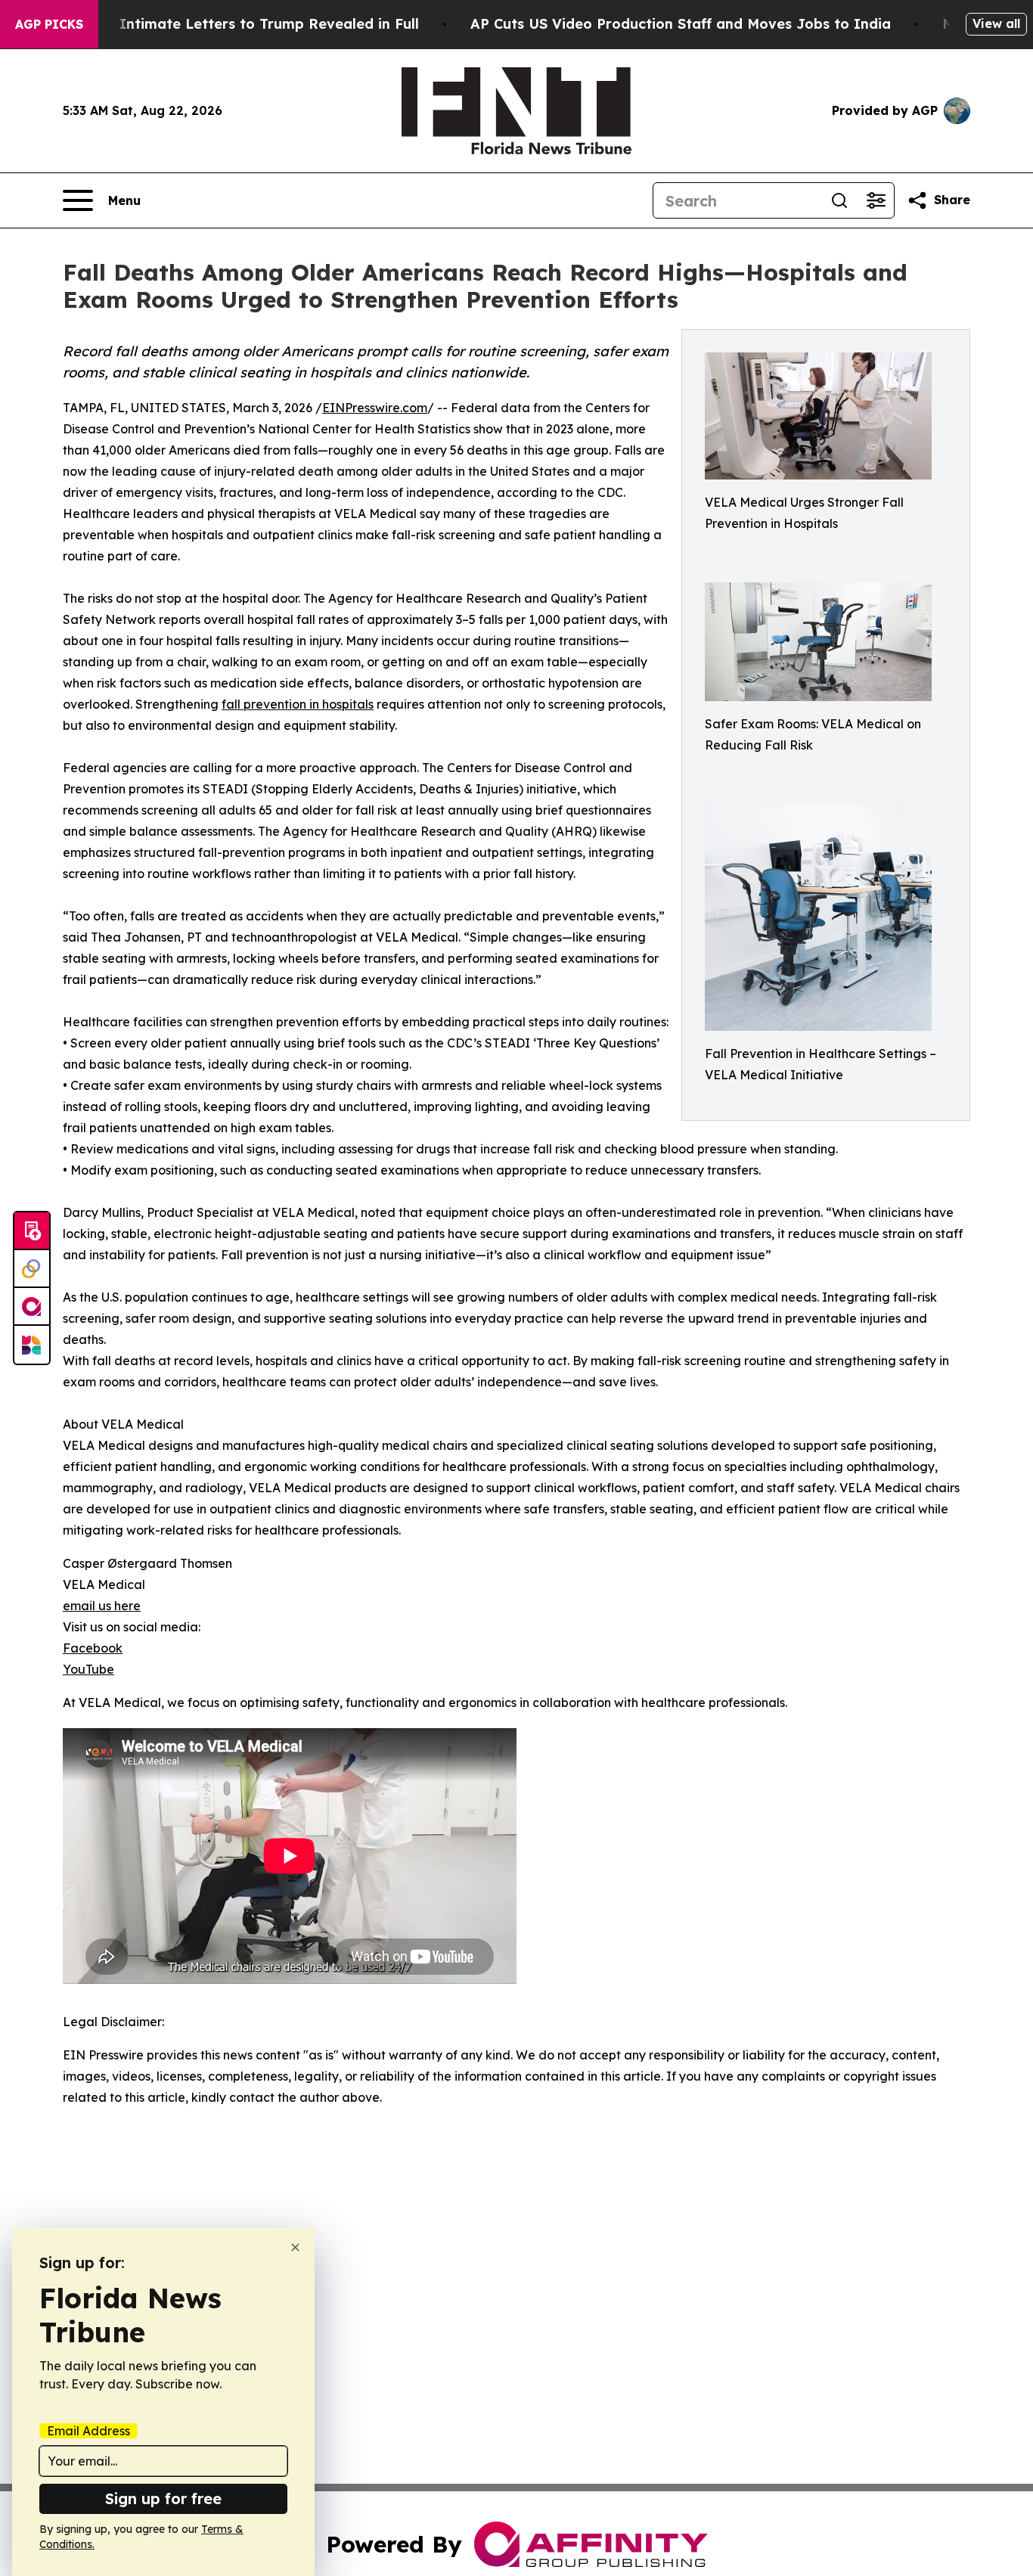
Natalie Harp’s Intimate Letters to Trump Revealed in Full (216, 24)
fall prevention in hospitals (298, 704)
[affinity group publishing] (32, 1307)
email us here (102, 1606)
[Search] (839, 200)
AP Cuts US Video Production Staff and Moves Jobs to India (681, 24)
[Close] (295, 2247)
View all (996, 23)
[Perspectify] (32, 1269)
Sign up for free (163, 2498)
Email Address (88, 2431)
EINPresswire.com (375, 408)
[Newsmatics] (32, 1345)
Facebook (93, 1648)
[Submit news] (32, 1231)
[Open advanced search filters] (876, 200)
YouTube (88, 1669)
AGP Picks (49, 24)
